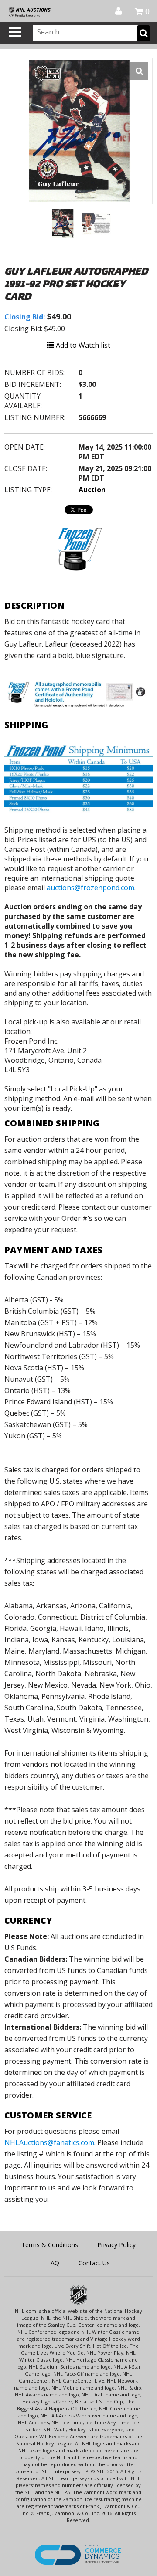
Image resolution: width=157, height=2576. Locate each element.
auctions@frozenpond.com (90, 888)
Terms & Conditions (50, 2245)
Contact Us (94, 2263)
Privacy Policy (116, 2245)
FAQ (53, 2263)
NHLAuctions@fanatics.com (49, 2142)
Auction (92, 490)
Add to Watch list (82, 345)
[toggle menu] (15, 32)
